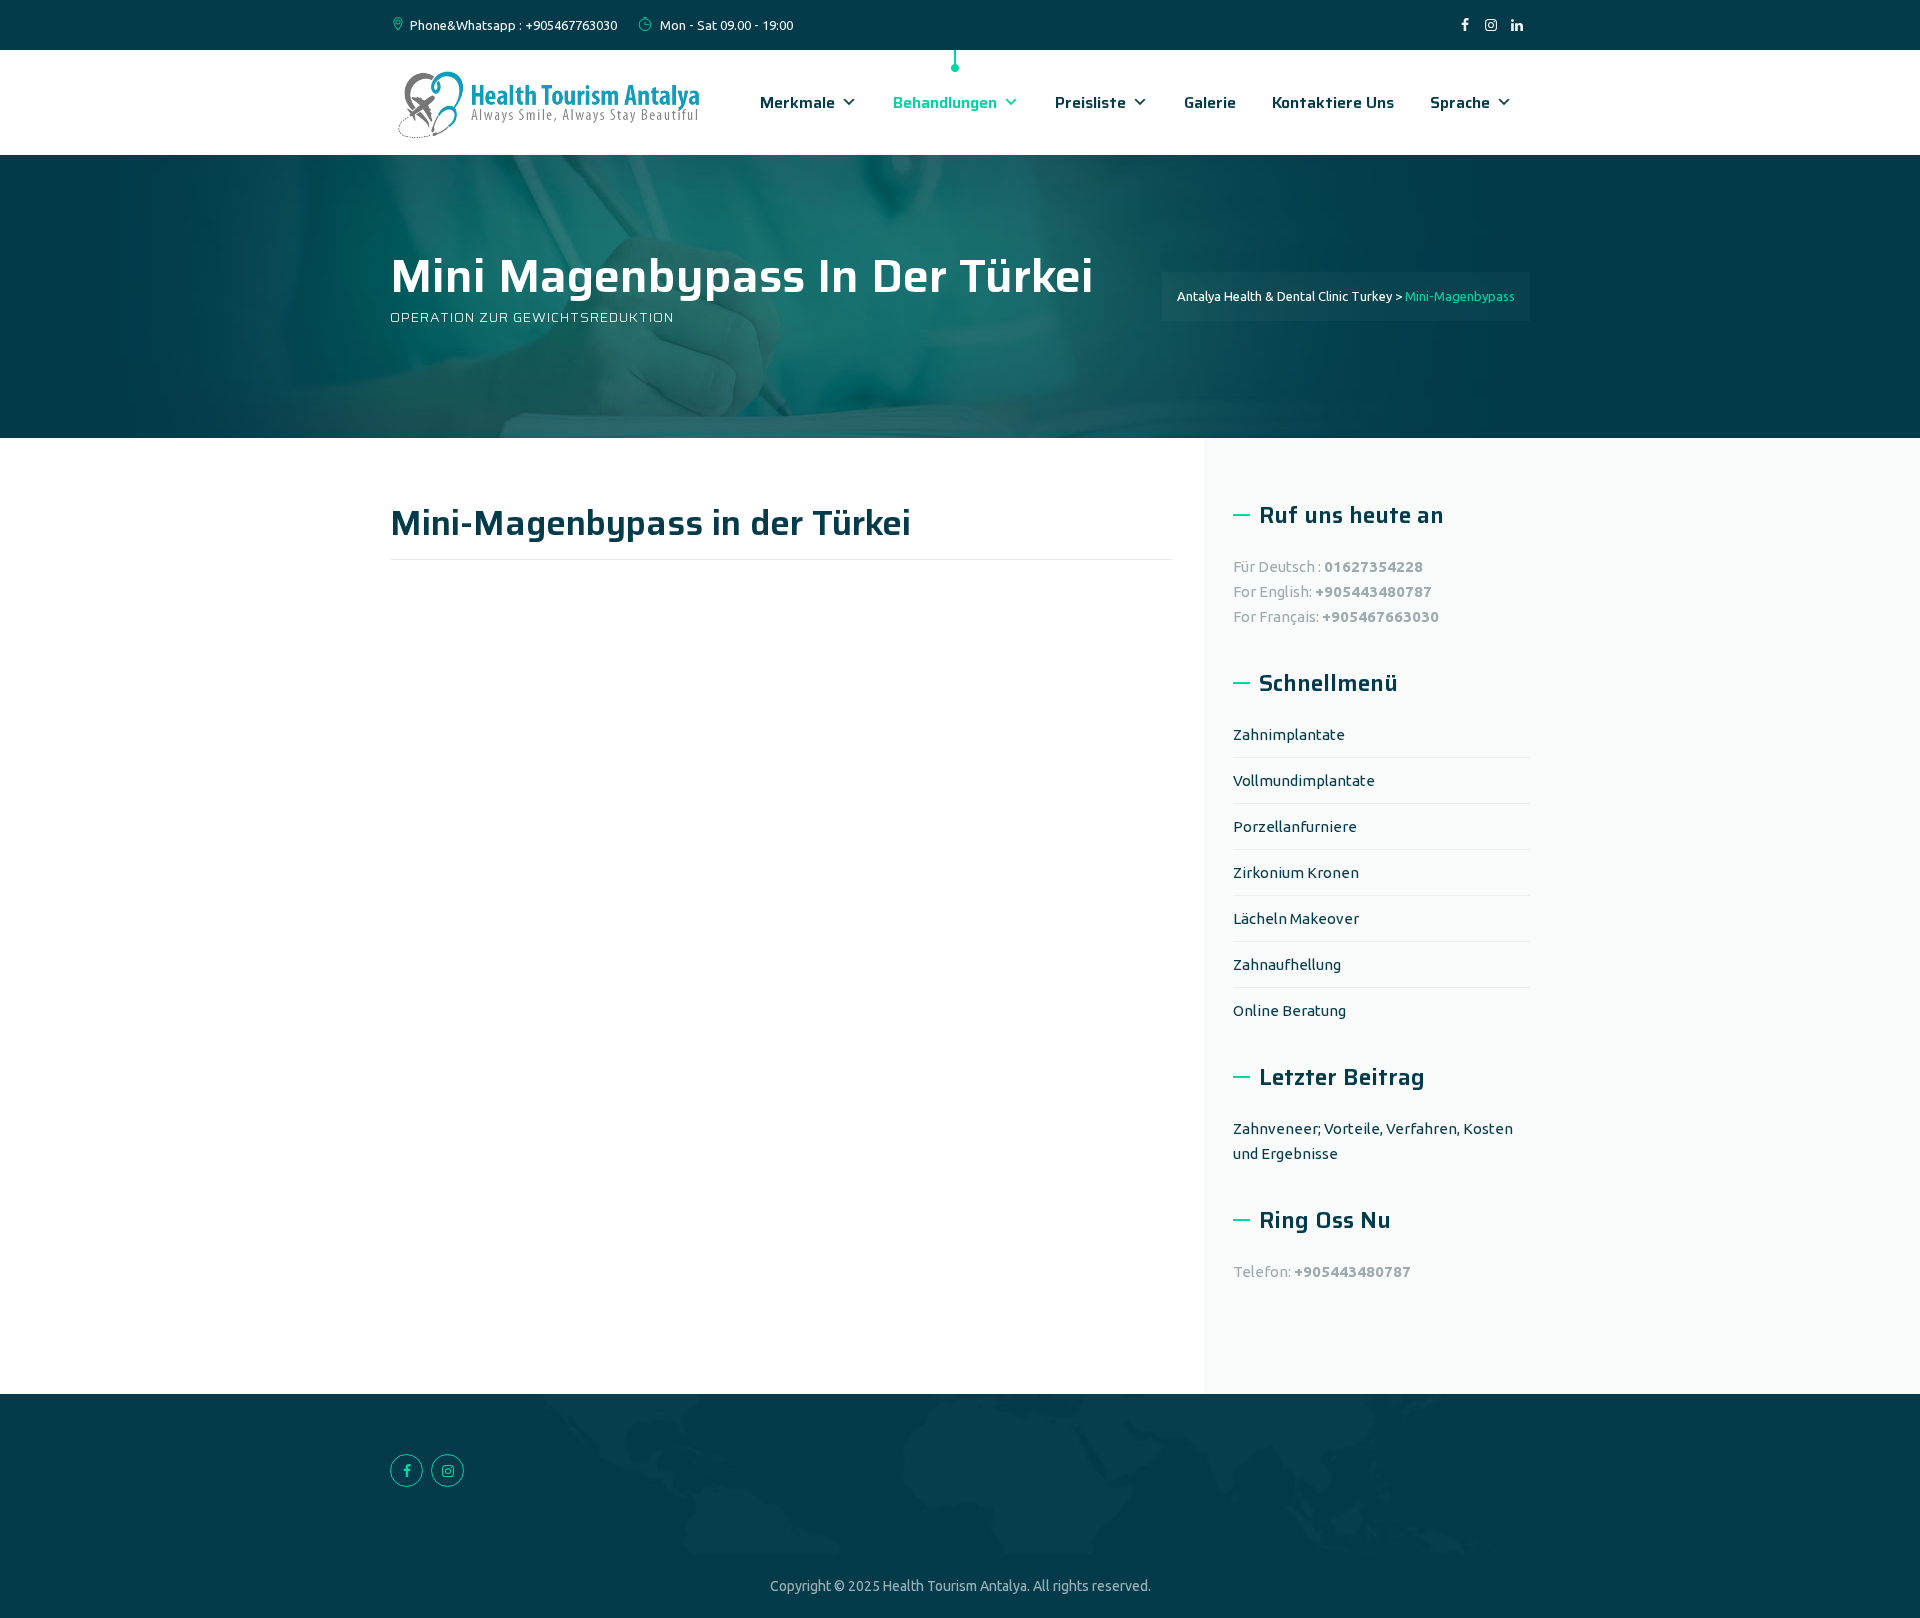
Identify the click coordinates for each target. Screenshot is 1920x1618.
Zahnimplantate (1289, 734)
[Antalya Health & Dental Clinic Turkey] (550, 102)
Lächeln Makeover (1296, 918)
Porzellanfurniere (1295, 826)
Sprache (1460, 102)
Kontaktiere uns (1333, 102)
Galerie (1210, 102)
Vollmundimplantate (1304, 780)
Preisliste (1090, 102)
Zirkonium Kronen (1296, 872)
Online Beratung (1289, 1010)
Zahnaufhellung (1287, 964)
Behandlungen (945, 102)
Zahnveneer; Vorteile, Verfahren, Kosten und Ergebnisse (1373, 1141)
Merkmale (797, 102)
